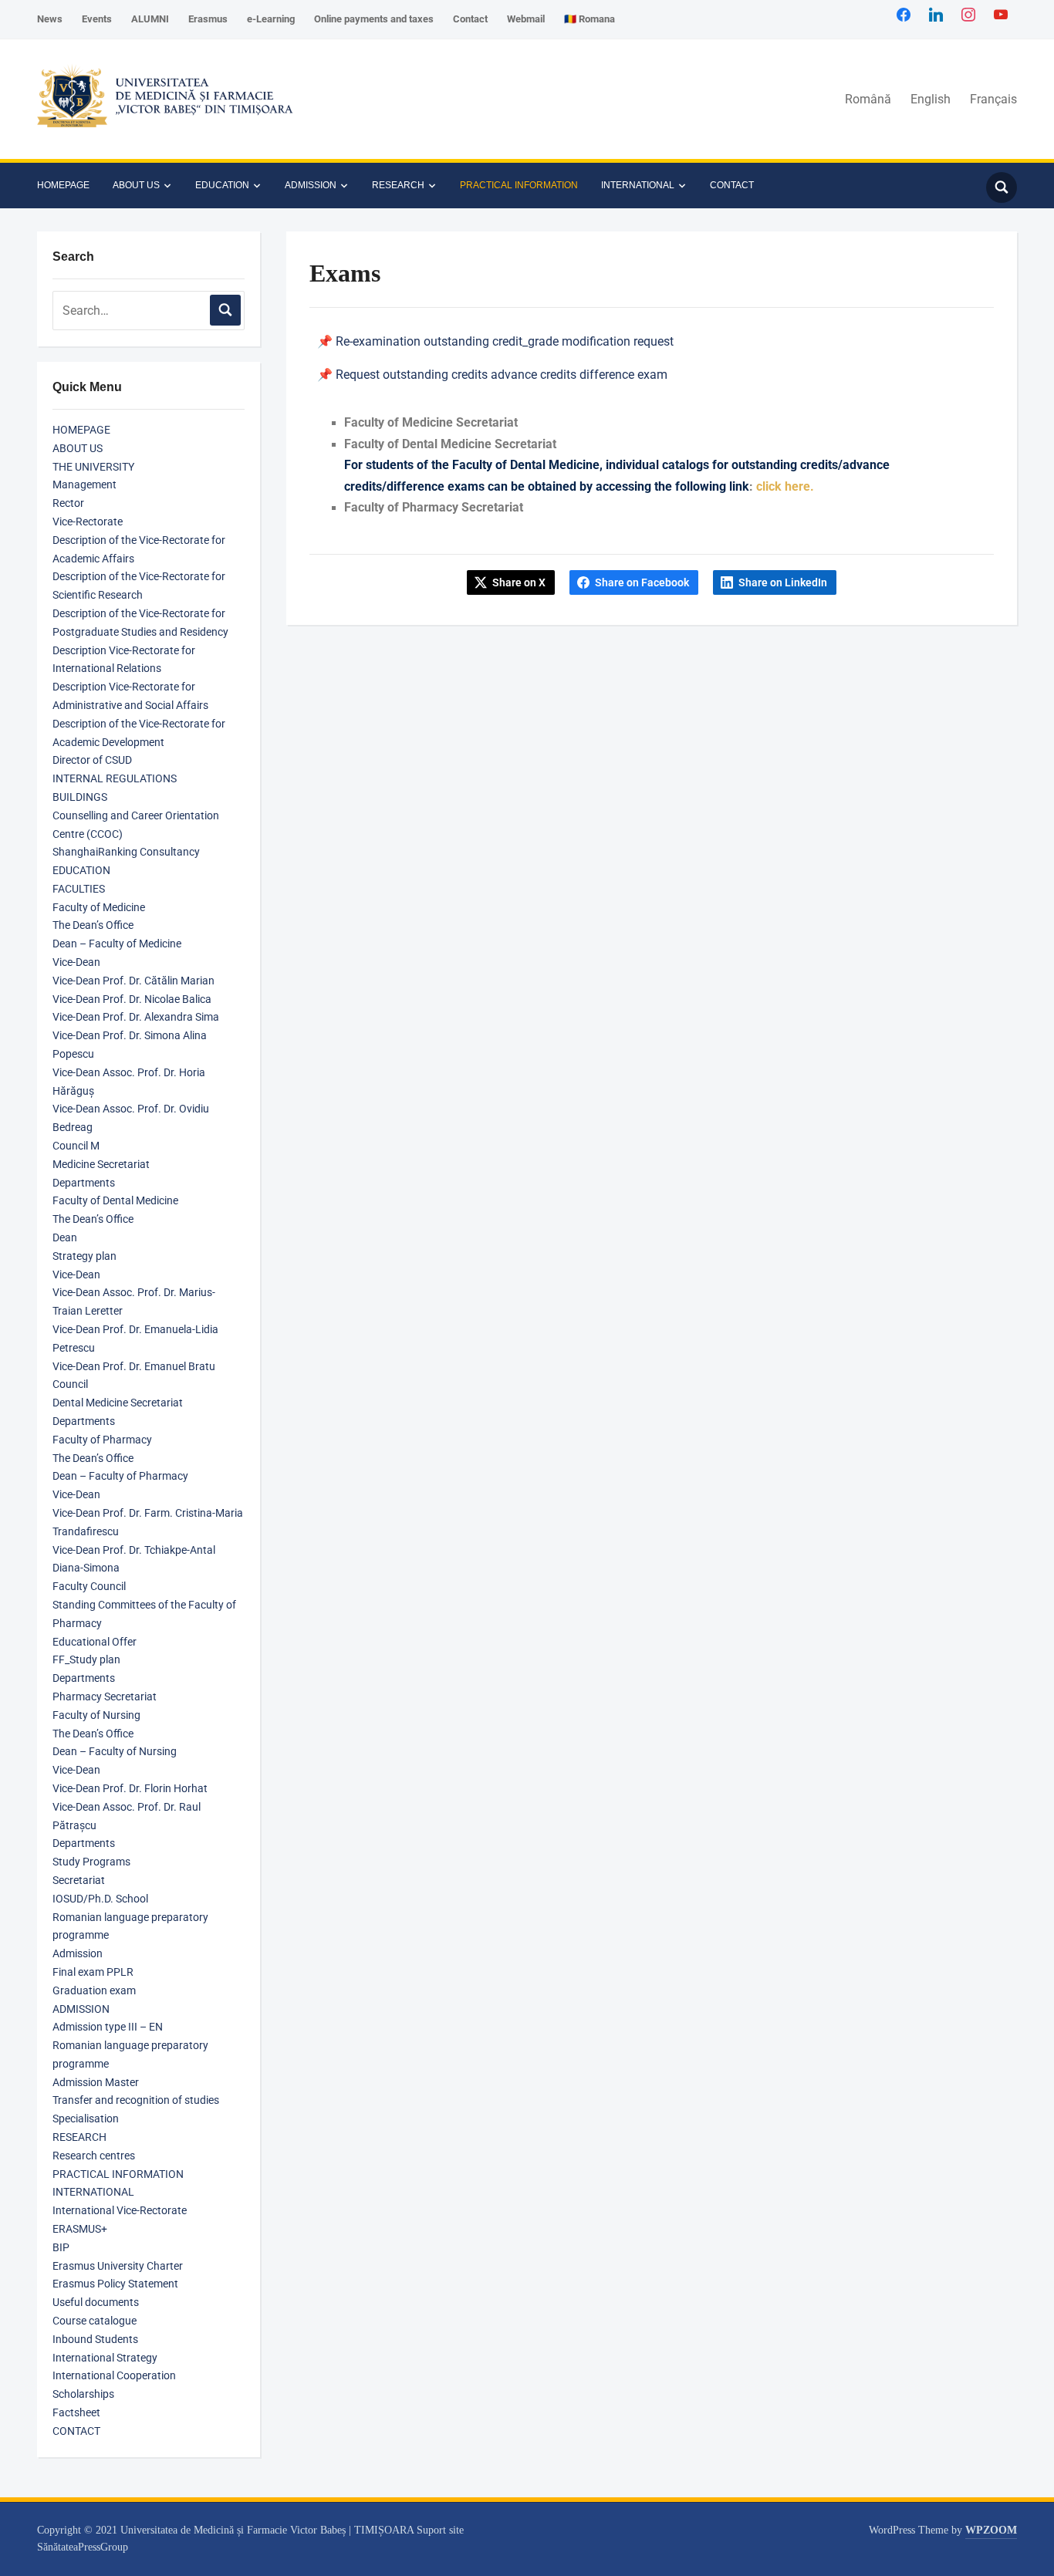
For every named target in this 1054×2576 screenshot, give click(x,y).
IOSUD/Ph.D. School (100, 1899)
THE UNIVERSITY (93, 467)
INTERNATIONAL (638, 185)
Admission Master (96, 2082)
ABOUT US (136, 185)
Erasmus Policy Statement (115, 2284)
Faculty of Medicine (99, 907)
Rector (68, 503)
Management (84, 484)
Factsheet (76, 2412)
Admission (78, 1953)
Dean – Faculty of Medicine (117, 944)
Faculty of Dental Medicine (115, 1200)
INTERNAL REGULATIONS (115, 778)
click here (783, 486)
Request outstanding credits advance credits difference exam (502, 375)
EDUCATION (222, 185)
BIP (61, 2247)
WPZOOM (991, 2530)
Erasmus (208, 19)
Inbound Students (95, 2339)
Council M (76, 1146)
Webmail (526, 19)
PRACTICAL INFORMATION (519, 185)
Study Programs (91, 1862)
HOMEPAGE (63, 185)
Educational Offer (95, 1642)
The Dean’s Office (93, 925)
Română (868, 99)
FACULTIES (79, 889)
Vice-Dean (76, 962)
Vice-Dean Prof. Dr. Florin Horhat (130, 1788)
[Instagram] (968, 14)
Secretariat (79, 1880)
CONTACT (732, 185)
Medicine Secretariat (101, 1164)
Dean (65, 1237)
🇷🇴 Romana (589, 19)
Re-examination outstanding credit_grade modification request (505, 341)
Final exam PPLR (93, 1972)
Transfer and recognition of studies (136, 2100)
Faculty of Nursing (96, 1715)
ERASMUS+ (80, 2229)
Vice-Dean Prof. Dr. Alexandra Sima (136, 1017)
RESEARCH (398, 185)
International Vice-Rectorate (120, 2210)
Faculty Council (89, 1586)
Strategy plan (84, 1256)
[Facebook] (904, 14)
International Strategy (105, 2358)
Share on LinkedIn (783, 582)
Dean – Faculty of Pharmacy (120, 1476)
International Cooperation (114, 2375)
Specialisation (86, 2119)
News (50, 19)
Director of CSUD (92, 760)
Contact (470, 19)
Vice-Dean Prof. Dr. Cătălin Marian (133, 981)
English (931, 99)
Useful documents (96, 2302)
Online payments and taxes (374, 19)
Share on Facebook (642, 582)
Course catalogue (95, 2321)
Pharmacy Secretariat (105, 1697)
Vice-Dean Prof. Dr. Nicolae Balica (132, 999)
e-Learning (271, 19)
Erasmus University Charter (118, 2266)
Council (70, 1384)
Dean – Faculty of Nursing (115, 1751)
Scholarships (83, 2394)
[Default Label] (1001, 14)
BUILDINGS (80, 797)
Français (993, 99)
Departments (84, 1183)
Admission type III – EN (108, 2027)
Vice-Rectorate (88, 522)
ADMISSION (311, 185)
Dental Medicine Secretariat (118, 1403)
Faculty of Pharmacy (102, 1440)
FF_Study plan (86, 1659)
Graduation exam (94, 1990)
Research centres (94, 2156)
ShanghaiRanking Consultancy (126, 852)
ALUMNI (150, 19)
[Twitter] (936, 14)
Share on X (519, 582)
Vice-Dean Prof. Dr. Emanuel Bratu (134, 1366)
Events (97, 19)
